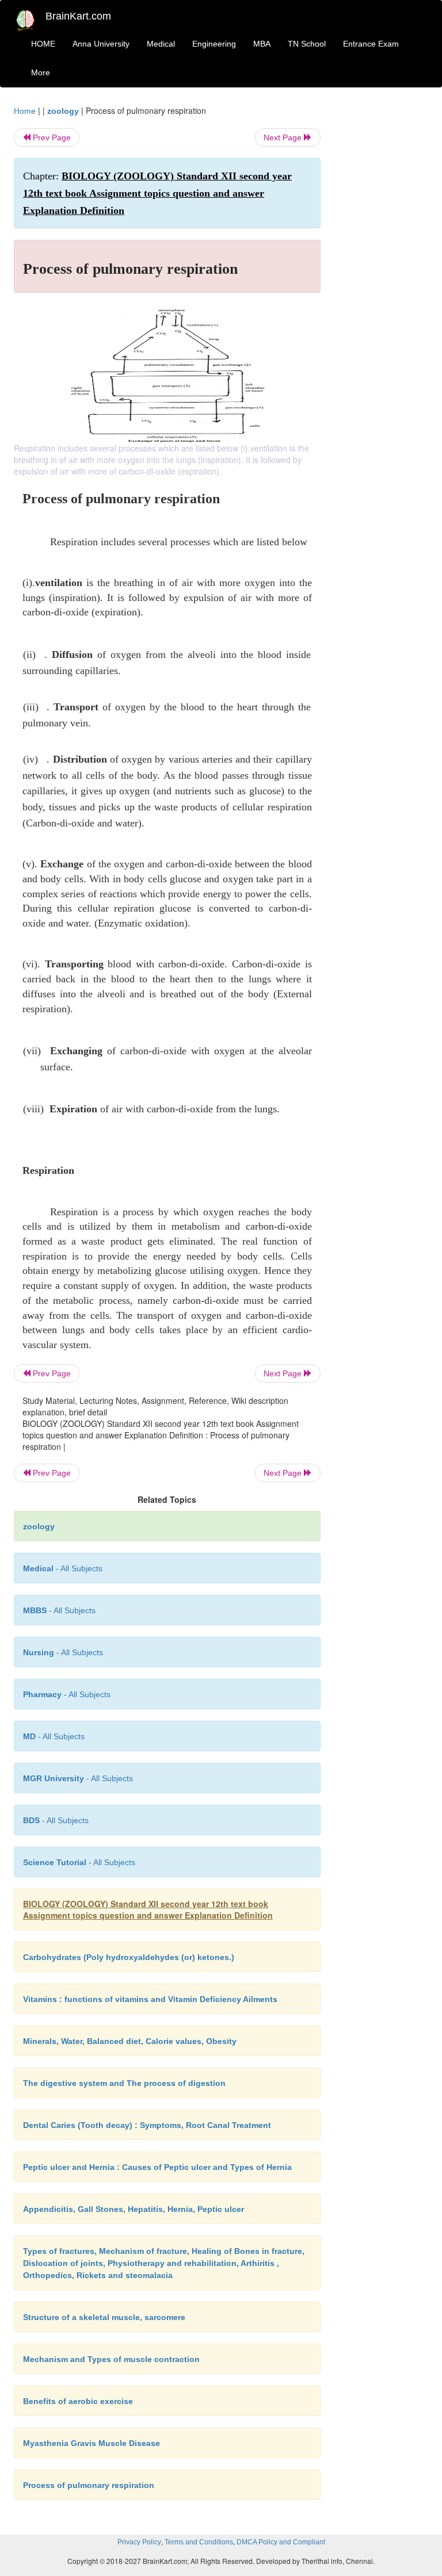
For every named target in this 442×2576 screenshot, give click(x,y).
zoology (63, 111)
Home (25, 111)
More (41, 72)
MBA (262, 44)
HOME (43, 44)
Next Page (284, 137)
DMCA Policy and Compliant (281, 2542)
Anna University (101, 44)
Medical (161, 44)
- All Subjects (63, 1568)
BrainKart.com (78, 16)
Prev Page (51, 137)
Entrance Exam (371, 44)
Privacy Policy (139, 2542)
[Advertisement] (383, 277)
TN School (307, 44)
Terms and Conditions (199, 2542)
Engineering (214, 44)
